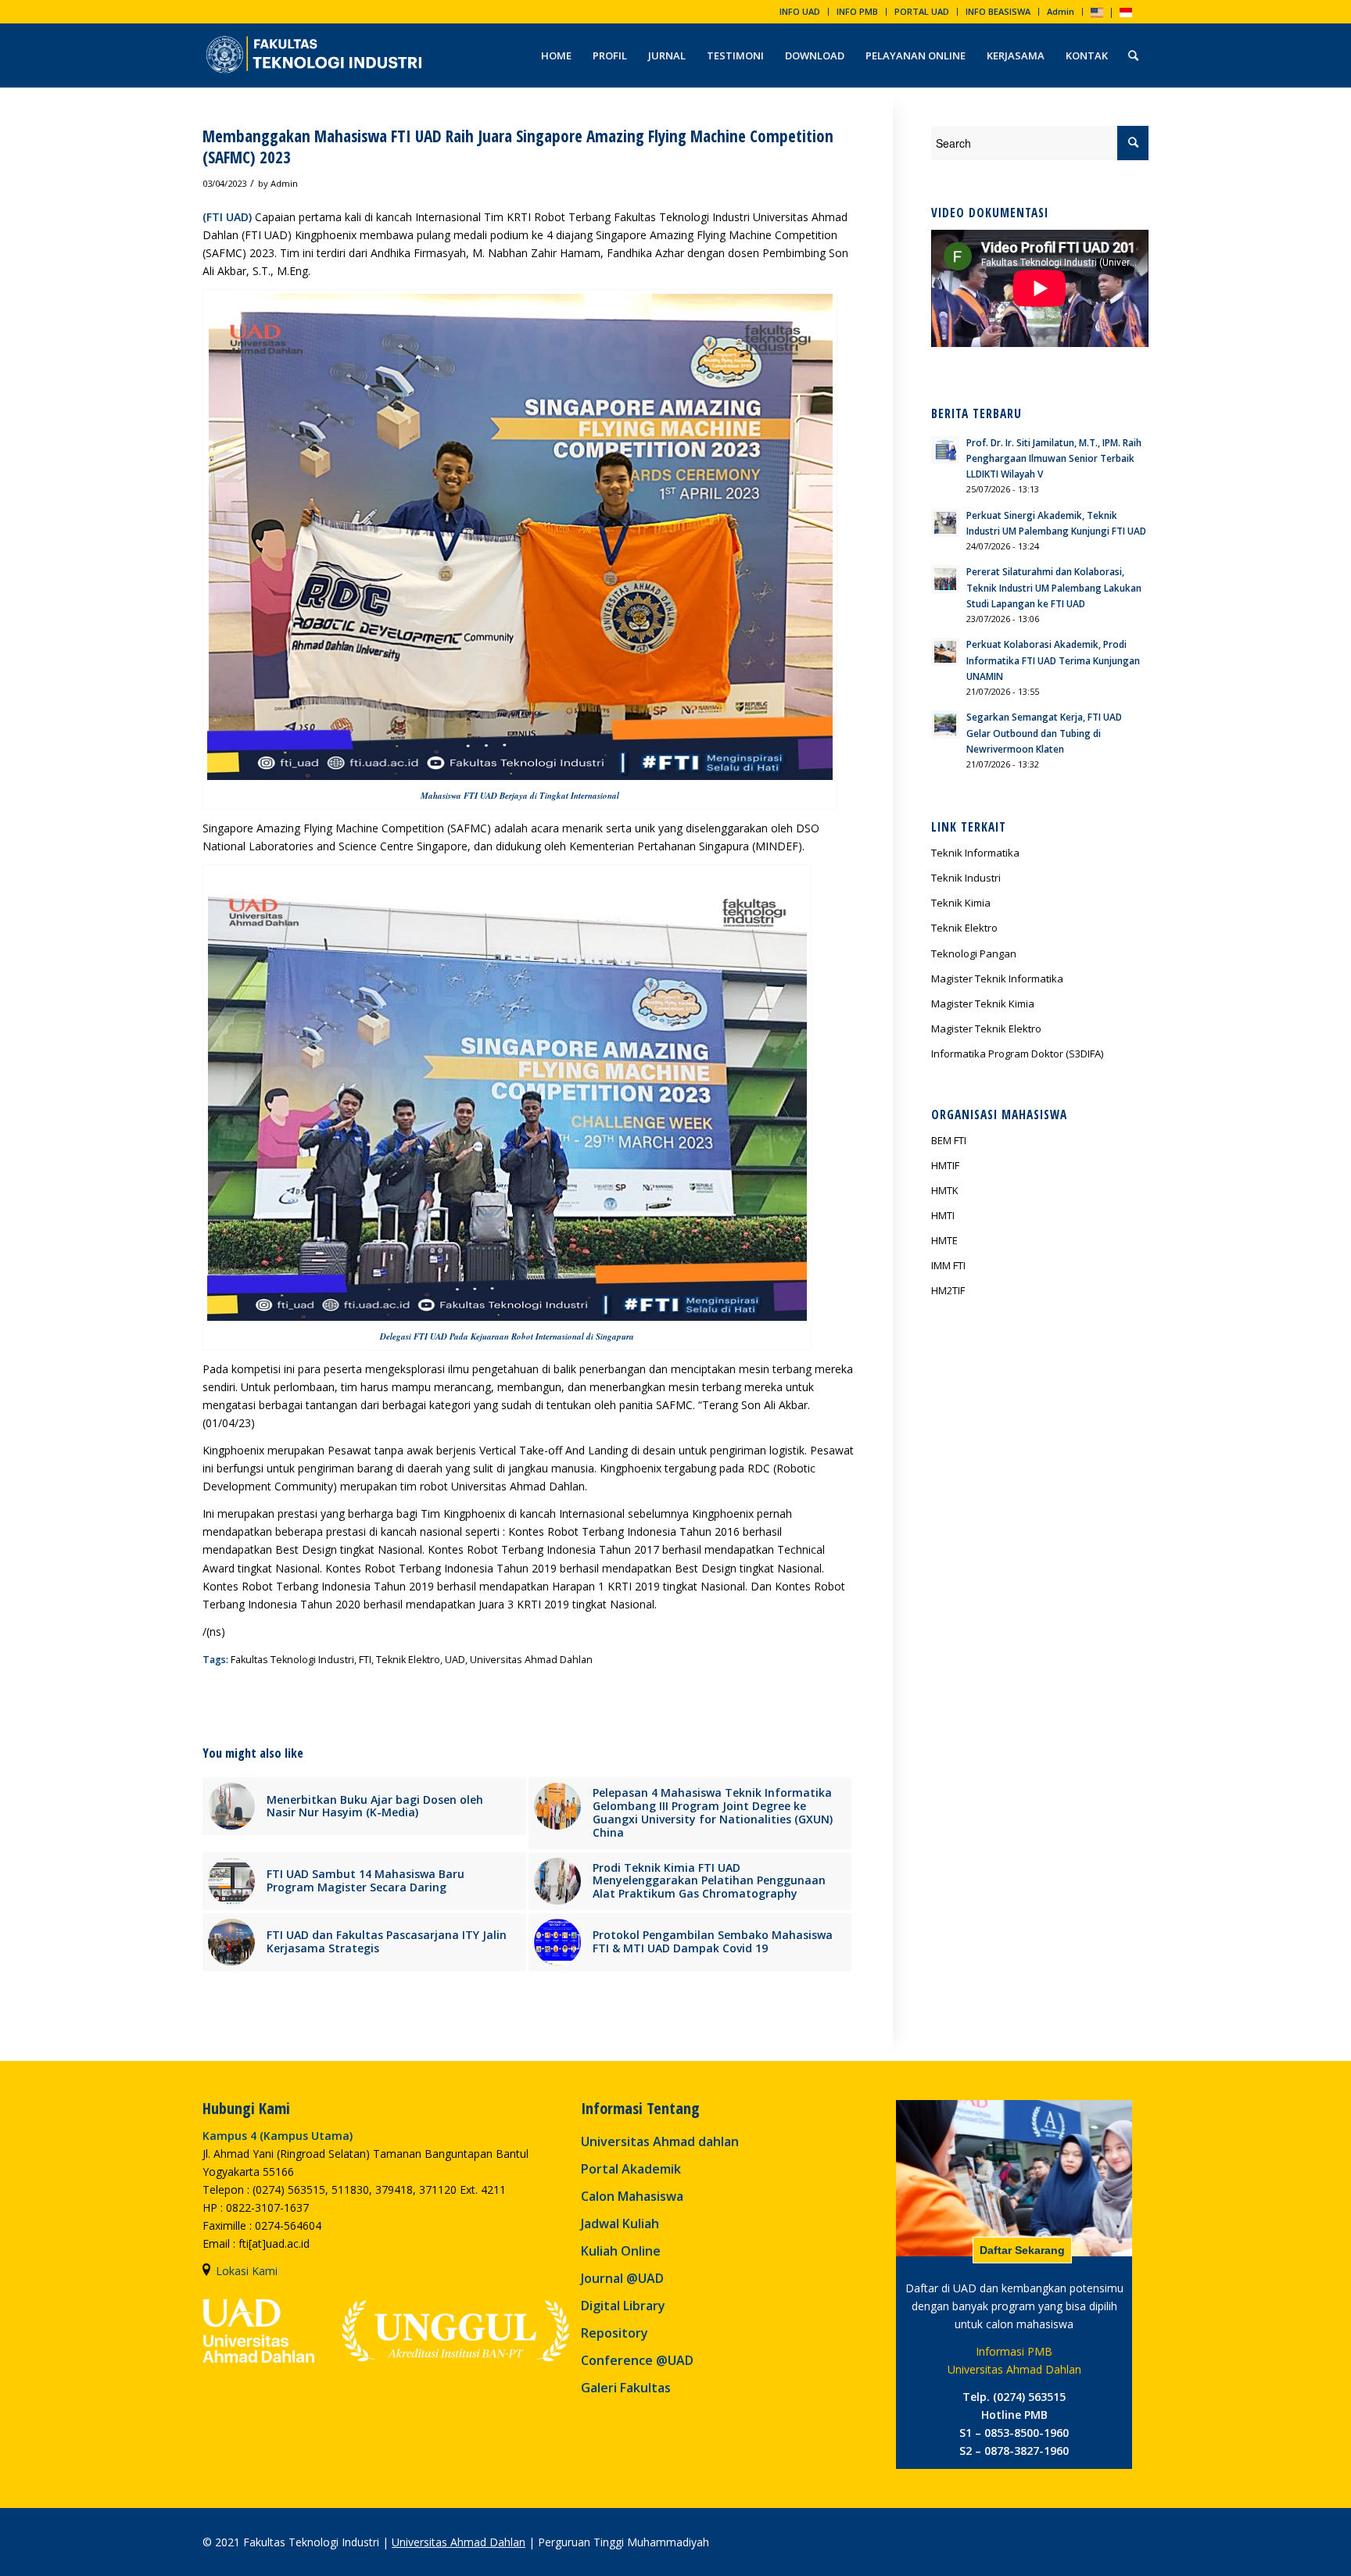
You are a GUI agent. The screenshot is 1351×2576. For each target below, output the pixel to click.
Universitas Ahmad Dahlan (531, 1660)
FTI (365, 1660)
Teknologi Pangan (974, 953)
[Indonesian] (1126, 14)
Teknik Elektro (408, 1660)
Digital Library (623, 2306)
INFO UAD (800, 11)
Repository (615, 2333)
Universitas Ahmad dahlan (660, 2141)
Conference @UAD (637, 2360)
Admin (1061, 11)
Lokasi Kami (247, 2271)
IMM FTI (948, 1265)
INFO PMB (857, 11)
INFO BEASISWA (998, 11)
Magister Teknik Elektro (986, 1029)
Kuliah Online (621, 2251)
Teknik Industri (966, 878)
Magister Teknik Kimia (983, 1004)
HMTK (945, 1190)
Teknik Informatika (975, 853)
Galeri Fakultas (626, 2388)
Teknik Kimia (961, 903)
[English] (1097, 14)
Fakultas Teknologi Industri (292, 1660)
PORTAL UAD (922, 11)
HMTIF (945, 1165)
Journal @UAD (622, 2278)
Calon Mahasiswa (632, 2196)
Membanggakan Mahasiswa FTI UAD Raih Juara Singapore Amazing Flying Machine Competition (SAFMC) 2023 (518, 147)
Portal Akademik (631, 2169)
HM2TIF (948, 1290)
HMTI (943, 1215)
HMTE (944, 1240)
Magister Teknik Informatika (997, 979)
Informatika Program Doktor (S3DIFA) (1017, 1054)
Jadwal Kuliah (620, 2224)
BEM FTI (949, 1140)
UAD (455, 1660)
